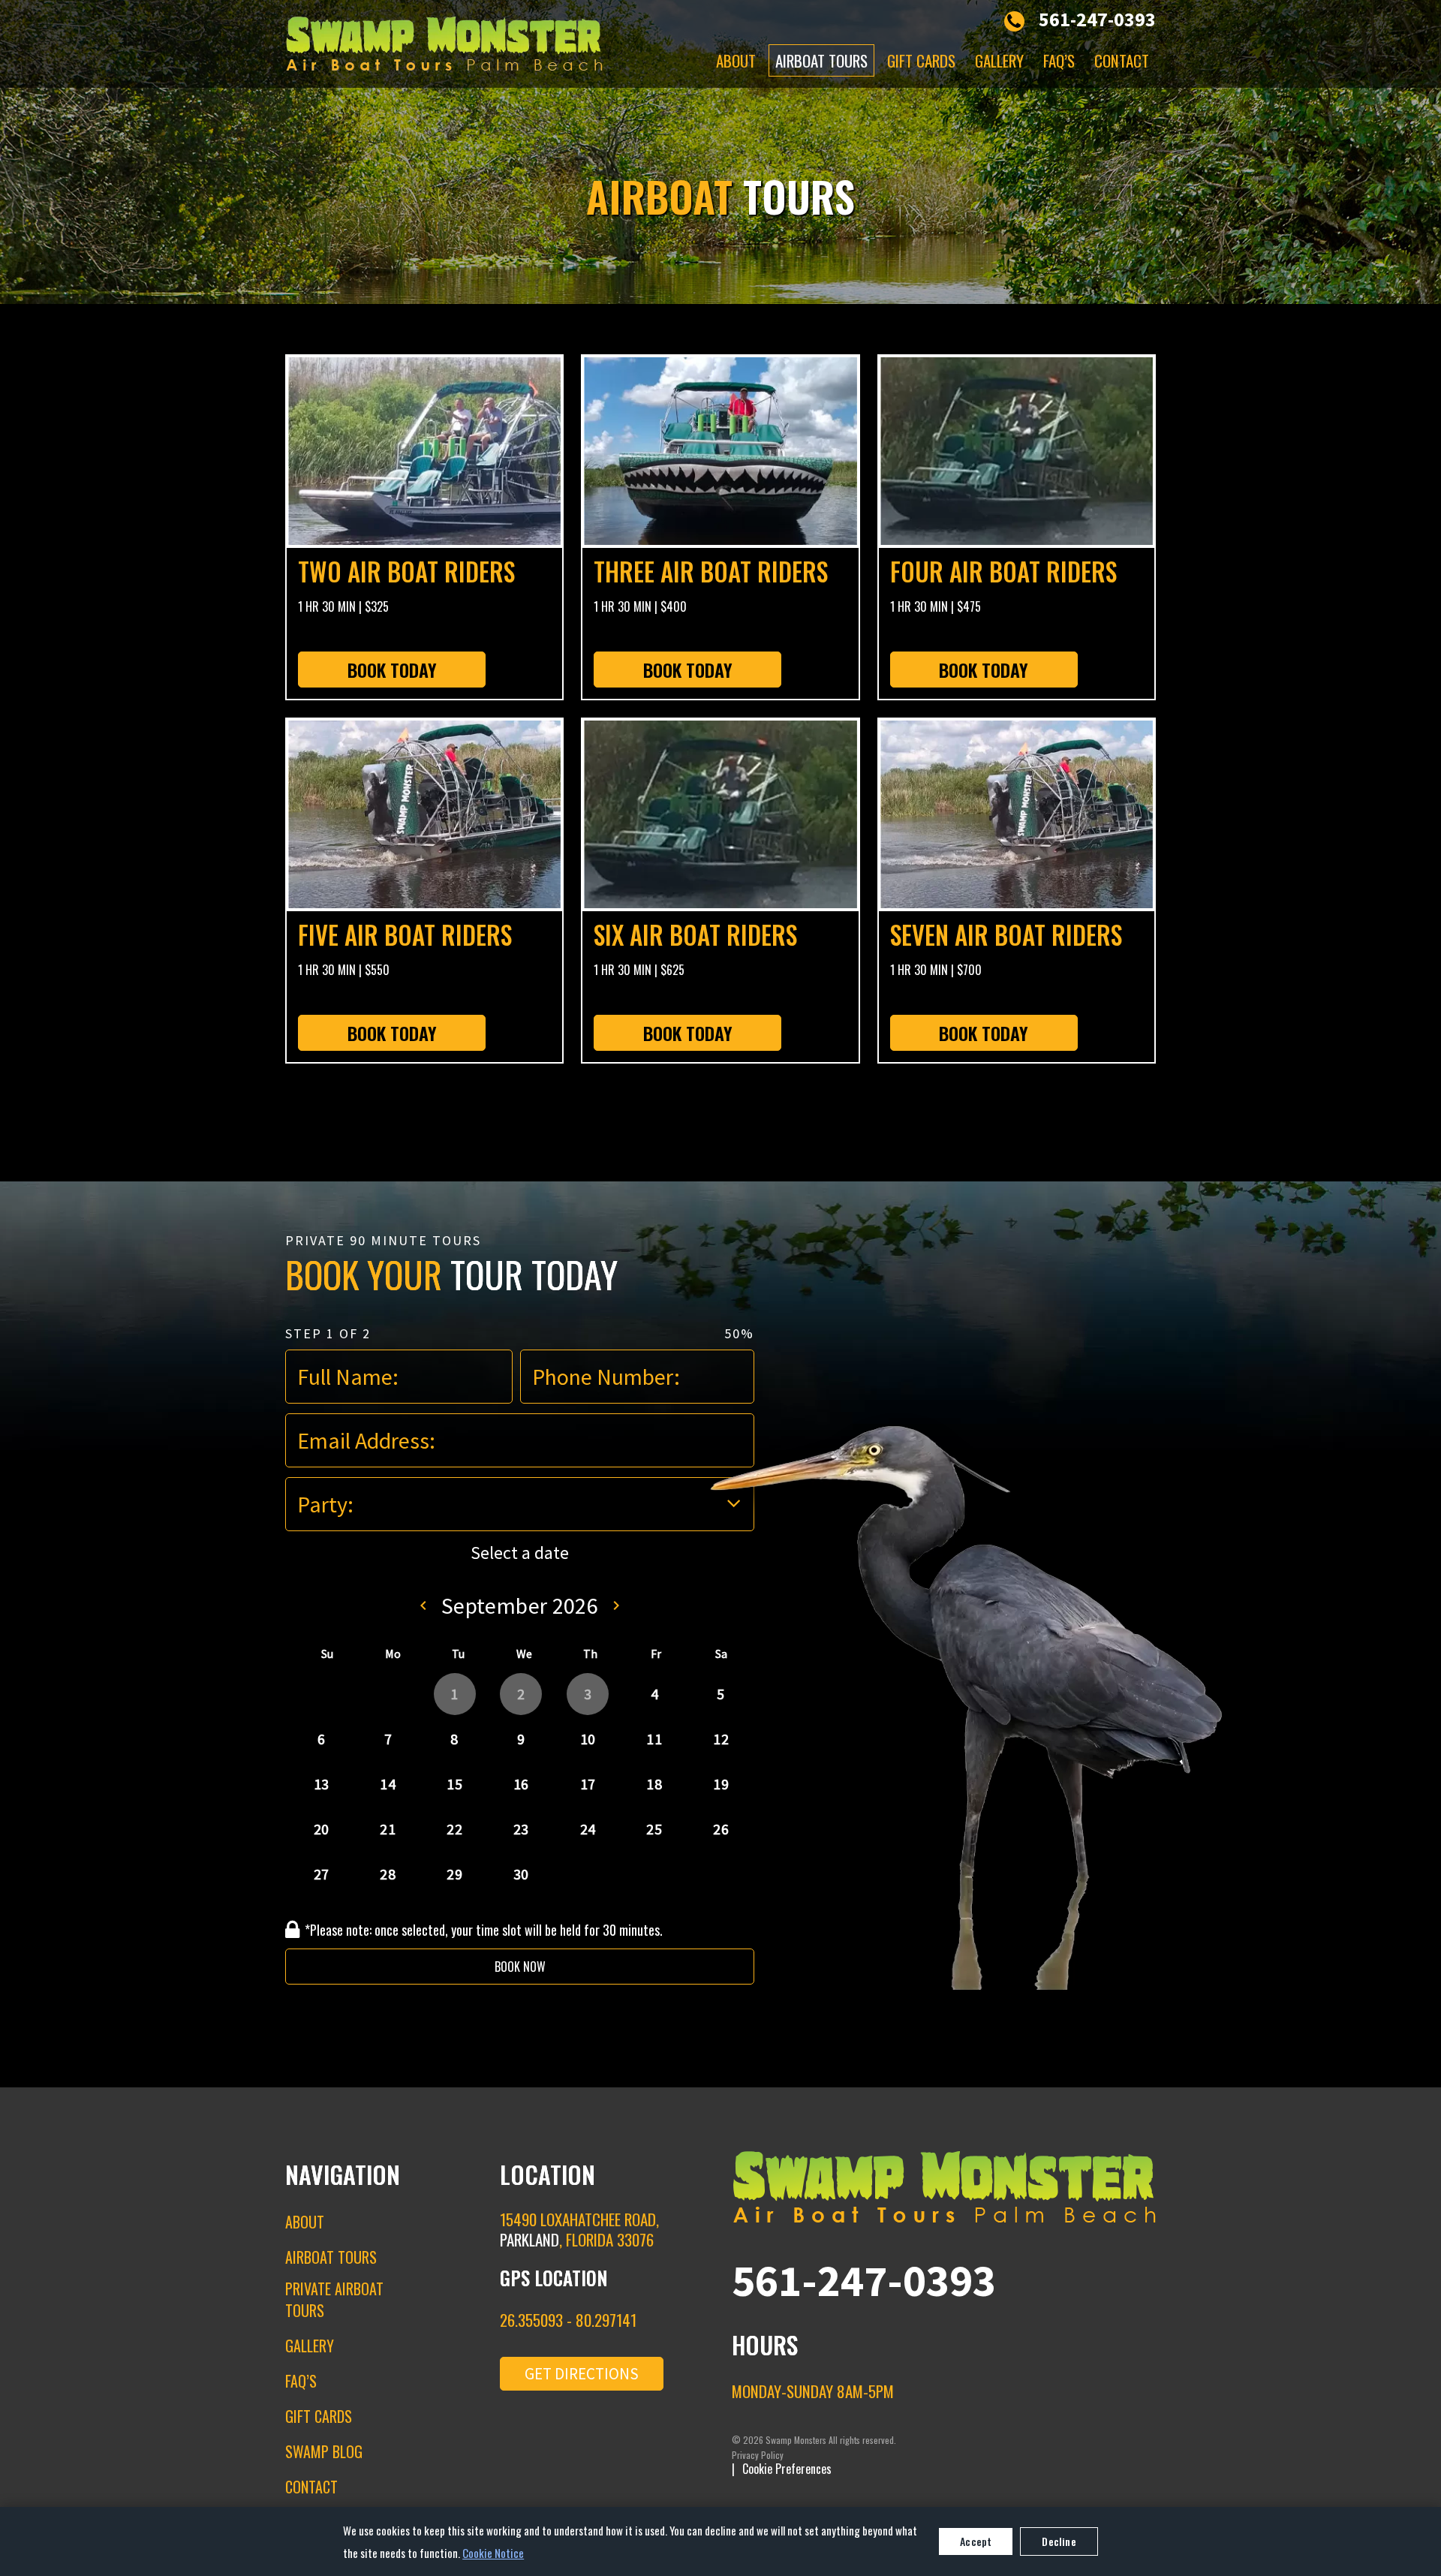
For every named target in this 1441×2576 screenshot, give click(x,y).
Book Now (520, 1967)
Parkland (529, 2239)
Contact (1122, 60)
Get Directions (582, 2374)
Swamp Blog (324, 2451)
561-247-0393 (1097, 19)
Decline (1059, 2541)
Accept (976, 2541)
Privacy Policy (758, 2455)
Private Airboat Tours (334, 2299)
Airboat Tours (821, 60)
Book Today (392, 670)
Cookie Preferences (787, 2469)
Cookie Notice (493, 2553)
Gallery (999, 60)
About (736, 60)
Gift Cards (921, 60)
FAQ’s (1059, 60)
